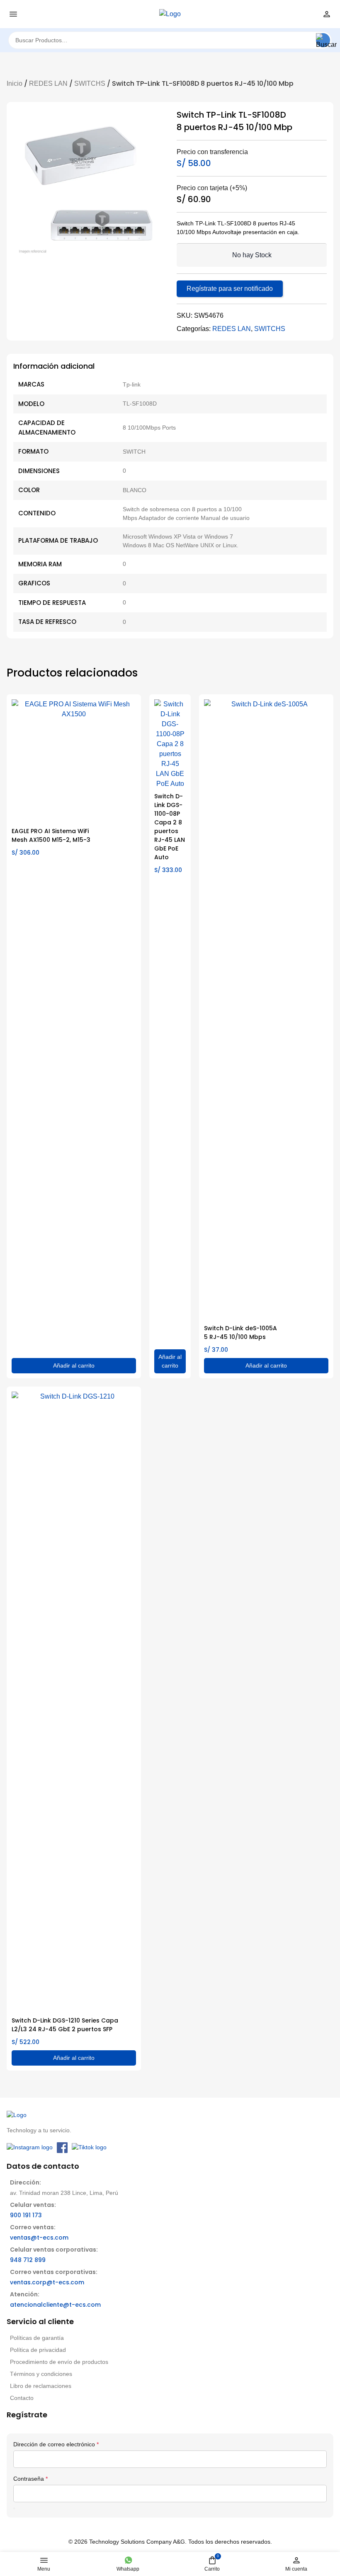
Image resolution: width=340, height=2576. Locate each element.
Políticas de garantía (37, 2338)
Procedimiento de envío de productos (59, 2362)
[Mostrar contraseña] (14, 2508)
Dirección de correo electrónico (56, 2444)
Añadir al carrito (74, 1365)
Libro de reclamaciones (41, 2386)
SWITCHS (90, 83)
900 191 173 (26, 2215)
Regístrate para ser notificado (230, 289)
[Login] (327, 14)
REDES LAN (48, 83)
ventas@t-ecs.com (39, 2238)
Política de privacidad (38, 2350)
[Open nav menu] (13, 14)
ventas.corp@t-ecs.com (47, 2282)
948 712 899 (28, 2260)
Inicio (15, 83)
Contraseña (30, 2479)
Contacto (22, 2398)
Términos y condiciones (41, 2374)
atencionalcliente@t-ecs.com (55, 2305)
